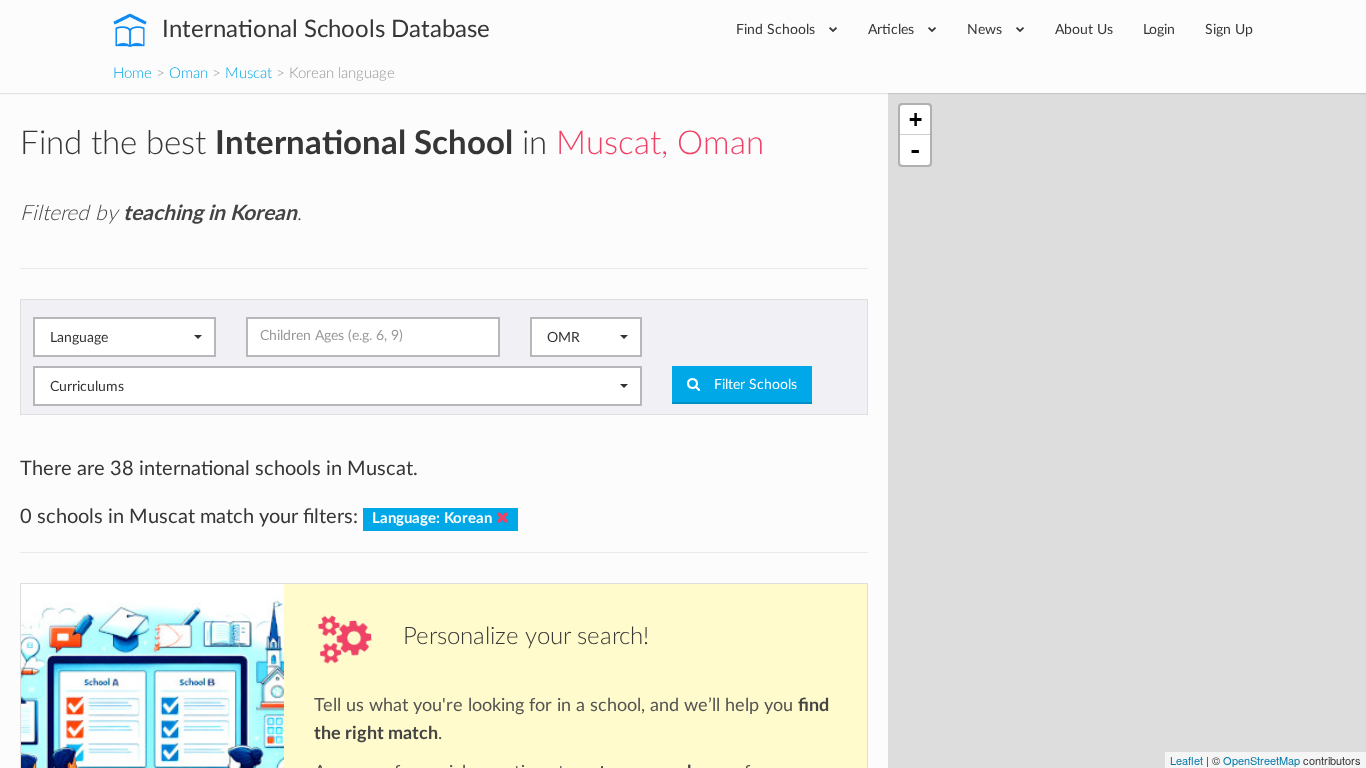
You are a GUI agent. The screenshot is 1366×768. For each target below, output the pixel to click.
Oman (188, 73)
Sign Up (1229, 29)
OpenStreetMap (1261, 760)
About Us (1084, 29)
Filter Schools (753, 385)
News (986, 29)
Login (1159, 29)
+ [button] (915, 119)
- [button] (915, 150)
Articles (893, 29)
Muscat (248, 73)
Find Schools (777, 29)
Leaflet (1186, 760)
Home (132, 73)
